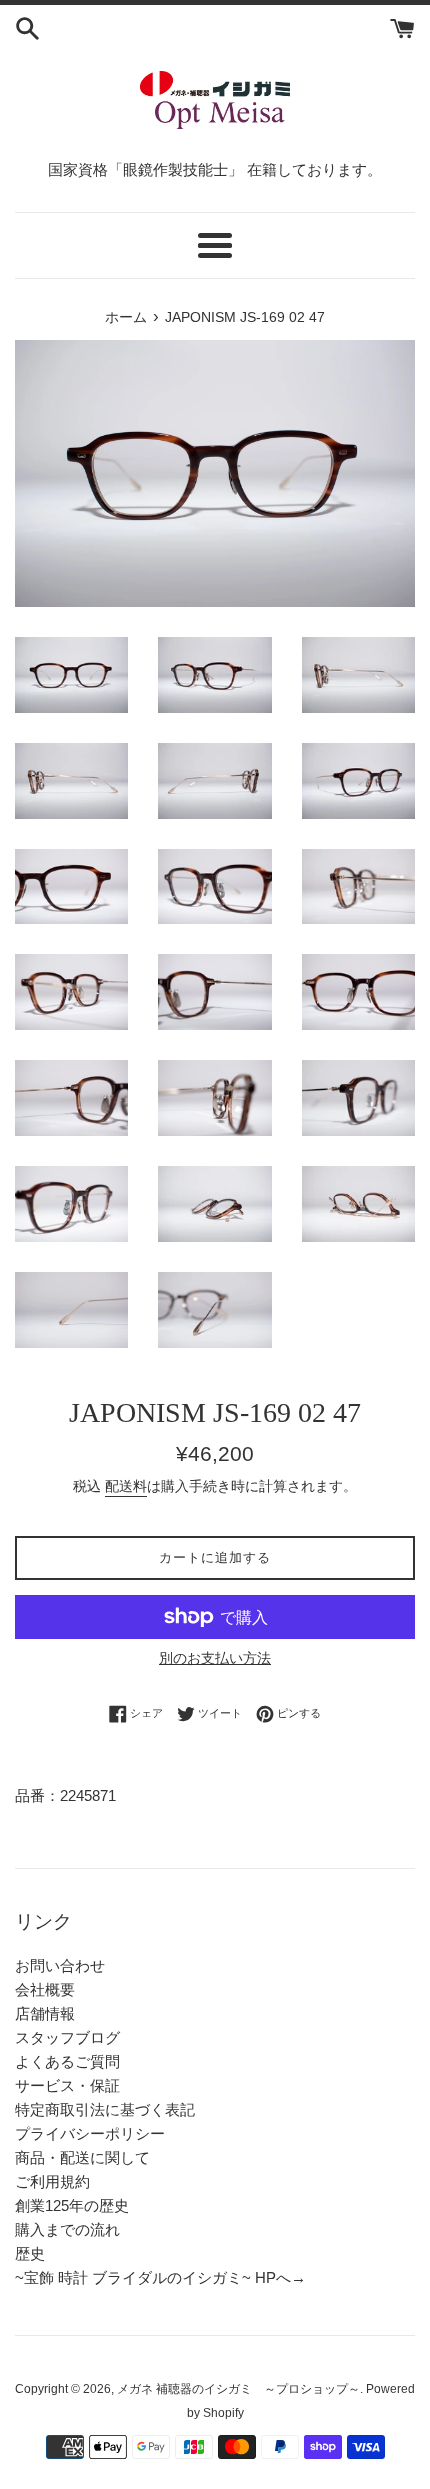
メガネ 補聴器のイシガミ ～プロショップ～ (238, 2389)
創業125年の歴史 (72, 2205)
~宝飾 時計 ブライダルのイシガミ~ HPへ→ (160, 2277)
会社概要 (45, 1989)
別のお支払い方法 (215, 1658)
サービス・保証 (67, 2085)
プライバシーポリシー (90, 2133)
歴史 (30, 2253)
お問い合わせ (60, 1965)
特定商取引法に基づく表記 (105, 2109)
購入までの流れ (67, 2229)
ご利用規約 (52, 2181)
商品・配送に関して (82, 2157)
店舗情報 (45, 2013)
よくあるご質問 (67, 2061)
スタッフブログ (67, 2037)
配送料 (126, 1486)
